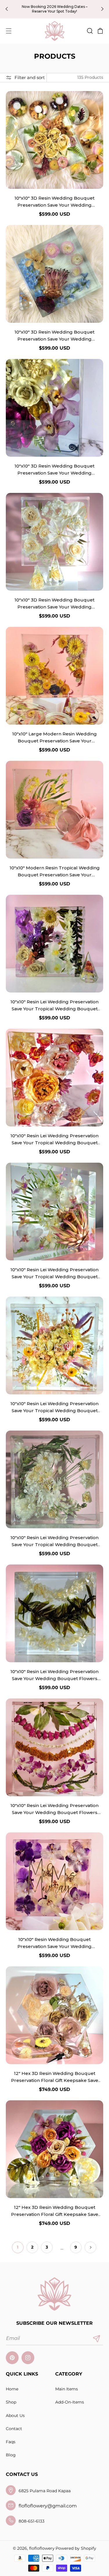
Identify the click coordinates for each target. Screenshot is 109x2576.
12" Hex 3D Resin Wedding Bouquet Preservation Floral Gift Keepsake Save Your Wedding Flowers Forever (55, 2077)
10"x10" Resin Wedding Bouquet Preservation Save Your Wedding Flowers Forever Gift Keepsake (54, 1943)
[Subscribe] (97, 2339)
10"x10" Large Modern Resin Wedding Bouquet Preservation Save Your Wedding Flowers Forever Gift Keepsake (54, 738)
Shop (11, 2402)
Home (12, 2389)
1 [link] (18, 2247)
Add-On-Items (70, 2402)
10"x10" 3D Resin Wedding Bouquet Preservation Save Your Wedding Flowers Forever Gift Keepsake (54, 202)
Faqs (11, 2442)
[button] (9, 31)
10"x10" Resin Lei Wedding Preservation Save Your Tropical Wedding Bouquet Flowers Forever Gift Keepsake (54, 1006)
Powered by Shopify (76, 2548)
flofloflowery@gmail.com (48, 2506)
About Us (15, 2415)
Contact (14, 2429)
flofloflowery (42, 2548)
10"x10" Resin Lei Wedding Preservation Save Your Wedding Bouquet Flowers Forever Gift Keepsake (54, 1675)
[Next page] (90, 2247)
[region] (54, 9)
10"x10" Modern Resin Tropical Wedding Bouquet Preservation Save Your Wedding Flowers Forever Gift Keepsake (55, 872)
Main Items (67, 2389)
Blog (11, 2455)
